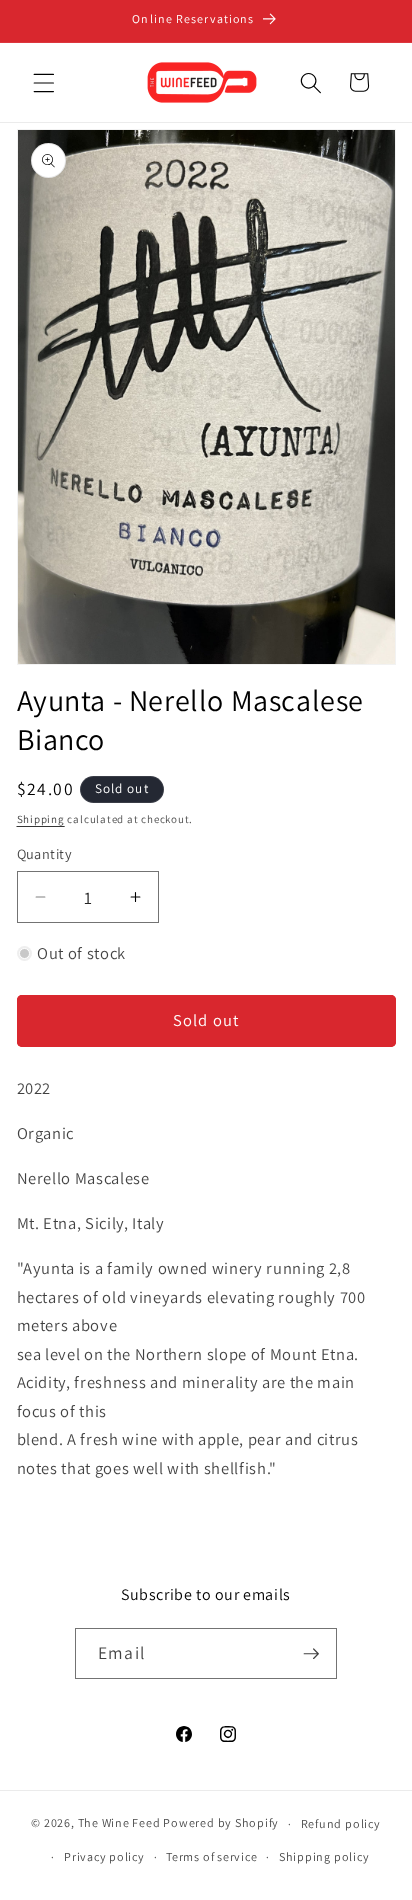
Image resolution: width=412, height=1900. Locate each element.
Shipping (41, 819)
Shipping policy (324, 1856)
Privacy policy (104, 1856)
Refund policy (341, 1823)
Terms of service (211, 1856)
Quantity (45, 853)
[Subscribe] (311, 1654)
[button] (44, 82)
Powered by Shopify (221, 1823)
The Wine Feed (119, 1823)
